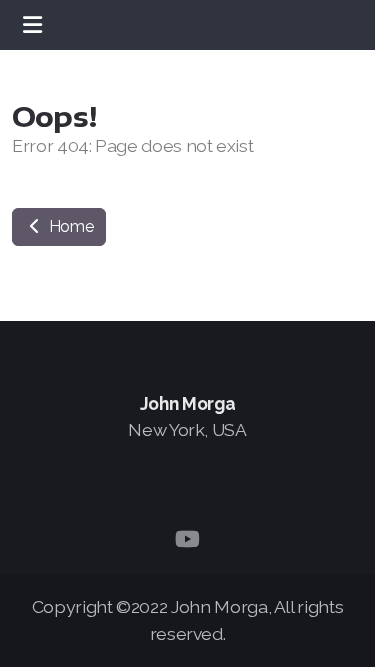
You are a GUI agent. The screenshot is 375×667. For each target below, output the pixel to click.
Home (69, 226)
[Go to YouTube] (188, 539)
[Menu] (32, 25)
